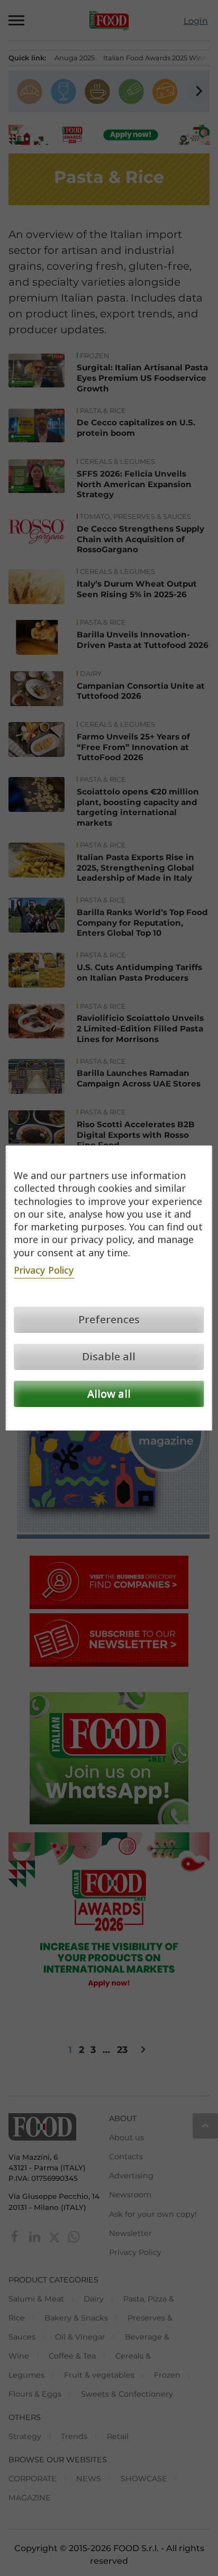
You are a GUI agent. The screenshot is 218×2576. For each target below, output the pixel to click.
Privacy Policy (44, 1270)
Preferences (109, 1319)
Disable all (109, 1356)
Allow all (109, 1394)
